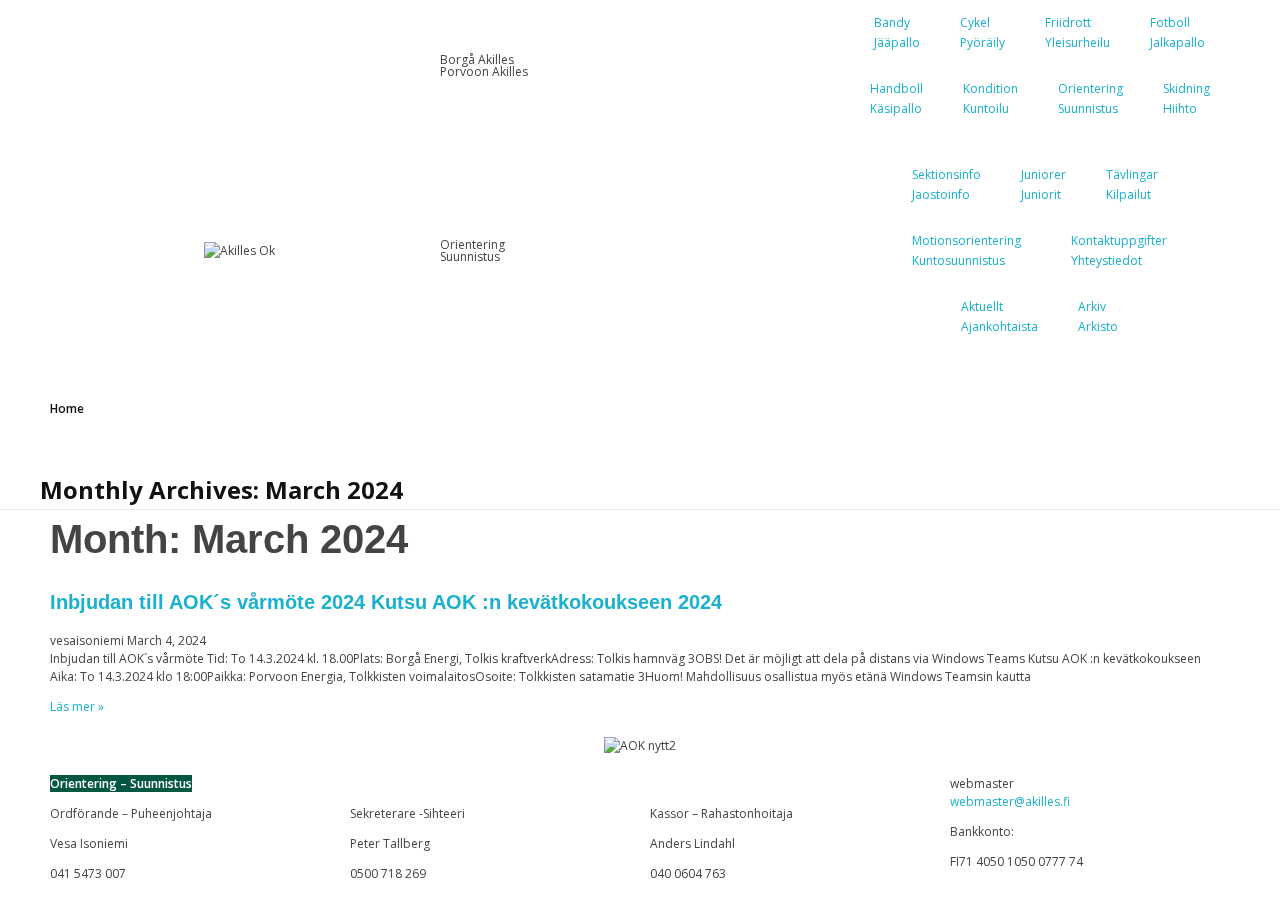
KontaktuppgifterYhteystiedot (1119, 250)
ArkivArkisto (1098, 316)
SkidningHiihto (1186, 98)
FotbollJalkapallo (1177, 32)
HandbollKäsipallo (896, 98)
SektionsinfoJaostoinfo (946, 184)
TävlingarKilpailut (1132, 184)
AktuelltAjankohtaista (999, 316)
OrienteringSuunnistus (1090, 98)
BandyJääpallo (897, 32)
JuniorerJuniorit (1043, 184)
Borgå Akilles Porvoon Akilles (484, 65)
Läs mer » (77, 706)
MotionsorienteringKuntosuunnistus (966, 250)
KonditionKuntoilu (990, 98)
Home (67, 408)
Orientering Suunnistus (472, 250)
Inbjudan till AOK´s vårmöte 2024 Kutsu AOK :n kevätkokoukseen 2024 (386, 602)
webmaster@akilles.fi (1010, 801)
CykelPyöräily (982, 32)
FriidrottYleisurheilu (1077, 32)
